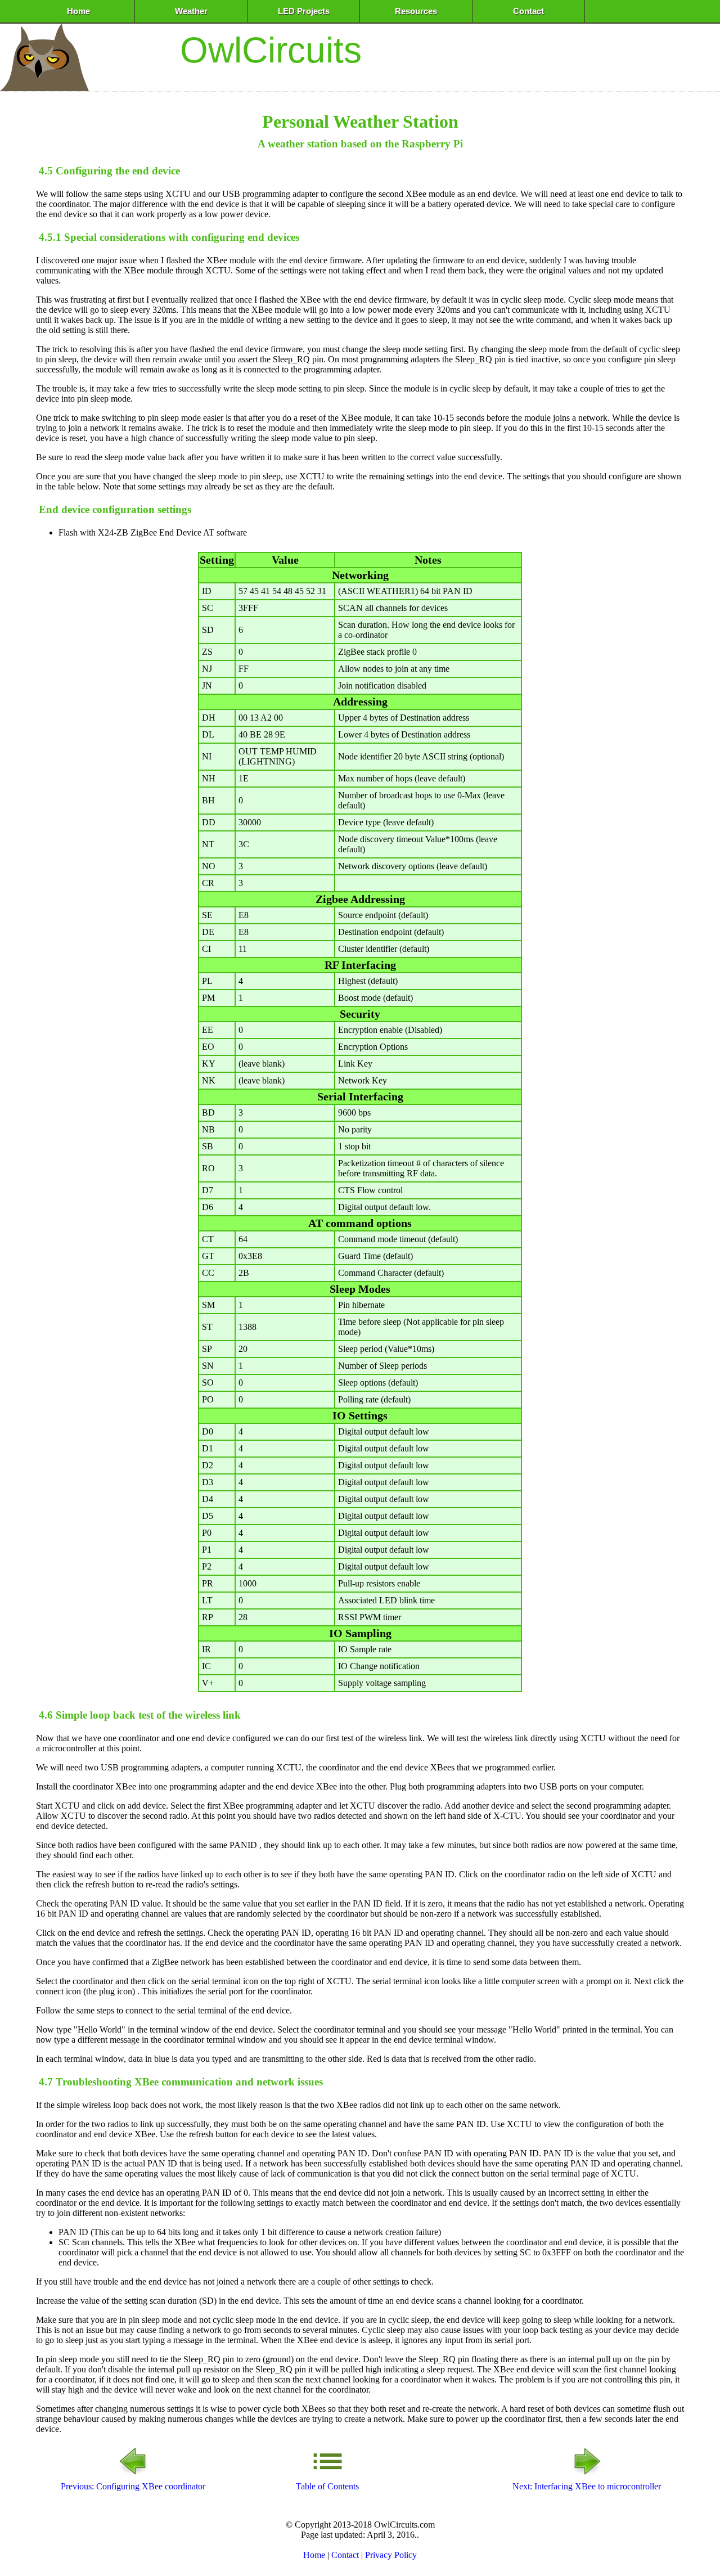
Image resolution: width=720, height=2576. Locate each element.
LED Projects (304, 11)
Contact (528, 11)
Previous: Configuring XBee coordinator (133, 2486)
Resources (416, 11)
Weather (191, 11)
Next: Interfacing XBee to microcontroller (587, 2486)
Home (78, 11)
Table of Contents (327, 2486)
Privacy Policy (391, 2555)
